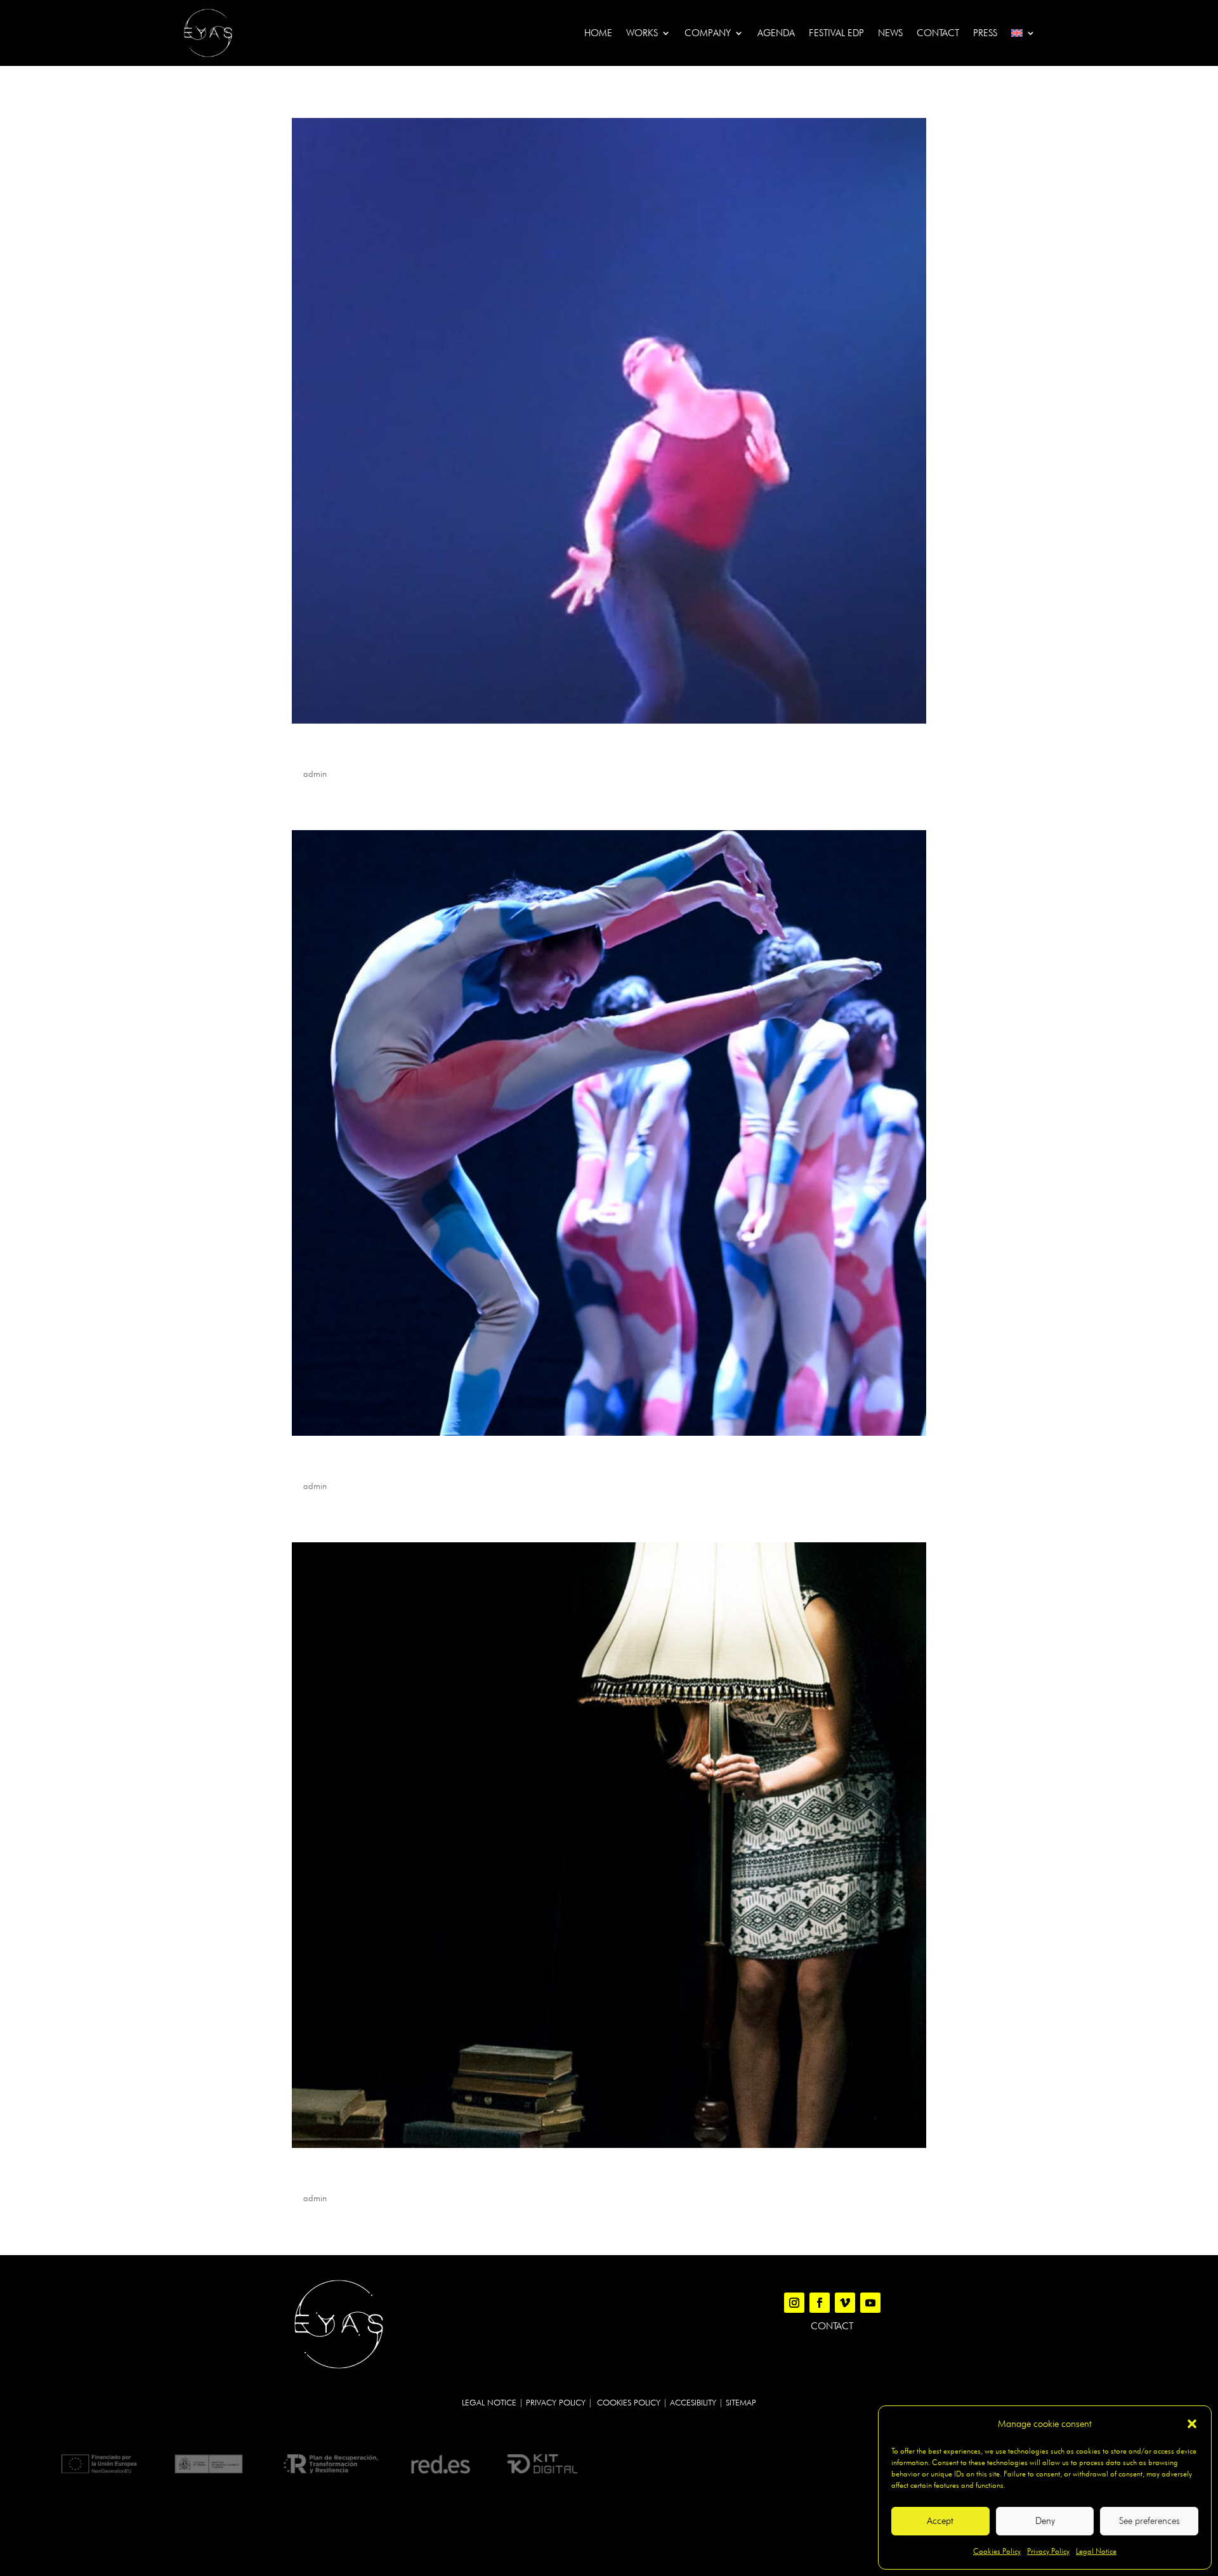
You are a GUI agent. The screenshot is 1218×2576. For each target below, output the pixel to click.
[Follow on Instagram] (794, 2303)
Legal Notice (1096, 2551)
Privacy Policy (1048, 2551)
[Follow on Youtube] (870, 2303)
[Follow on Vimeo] (845, 2303)
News (890, 33)
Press (985, 33)
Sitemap (741, 2402)
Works (642, 33)
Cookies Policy (997, 2551)
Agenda (776, 33)
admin (315, 774)
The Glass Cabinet (345, 2175)
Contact (938, 33)
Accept (940, 2521)
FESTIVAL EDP (836, 33)
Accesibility (693, 2402)
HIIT (304, 751)
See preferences (1149, 2521)
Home (598, 33)
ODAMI (312, 1463)
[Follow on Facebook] (820, 2303)
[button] (1192, 2424)
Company (708, 33)
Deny (1045, 2521)
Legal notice (489, 2402)
